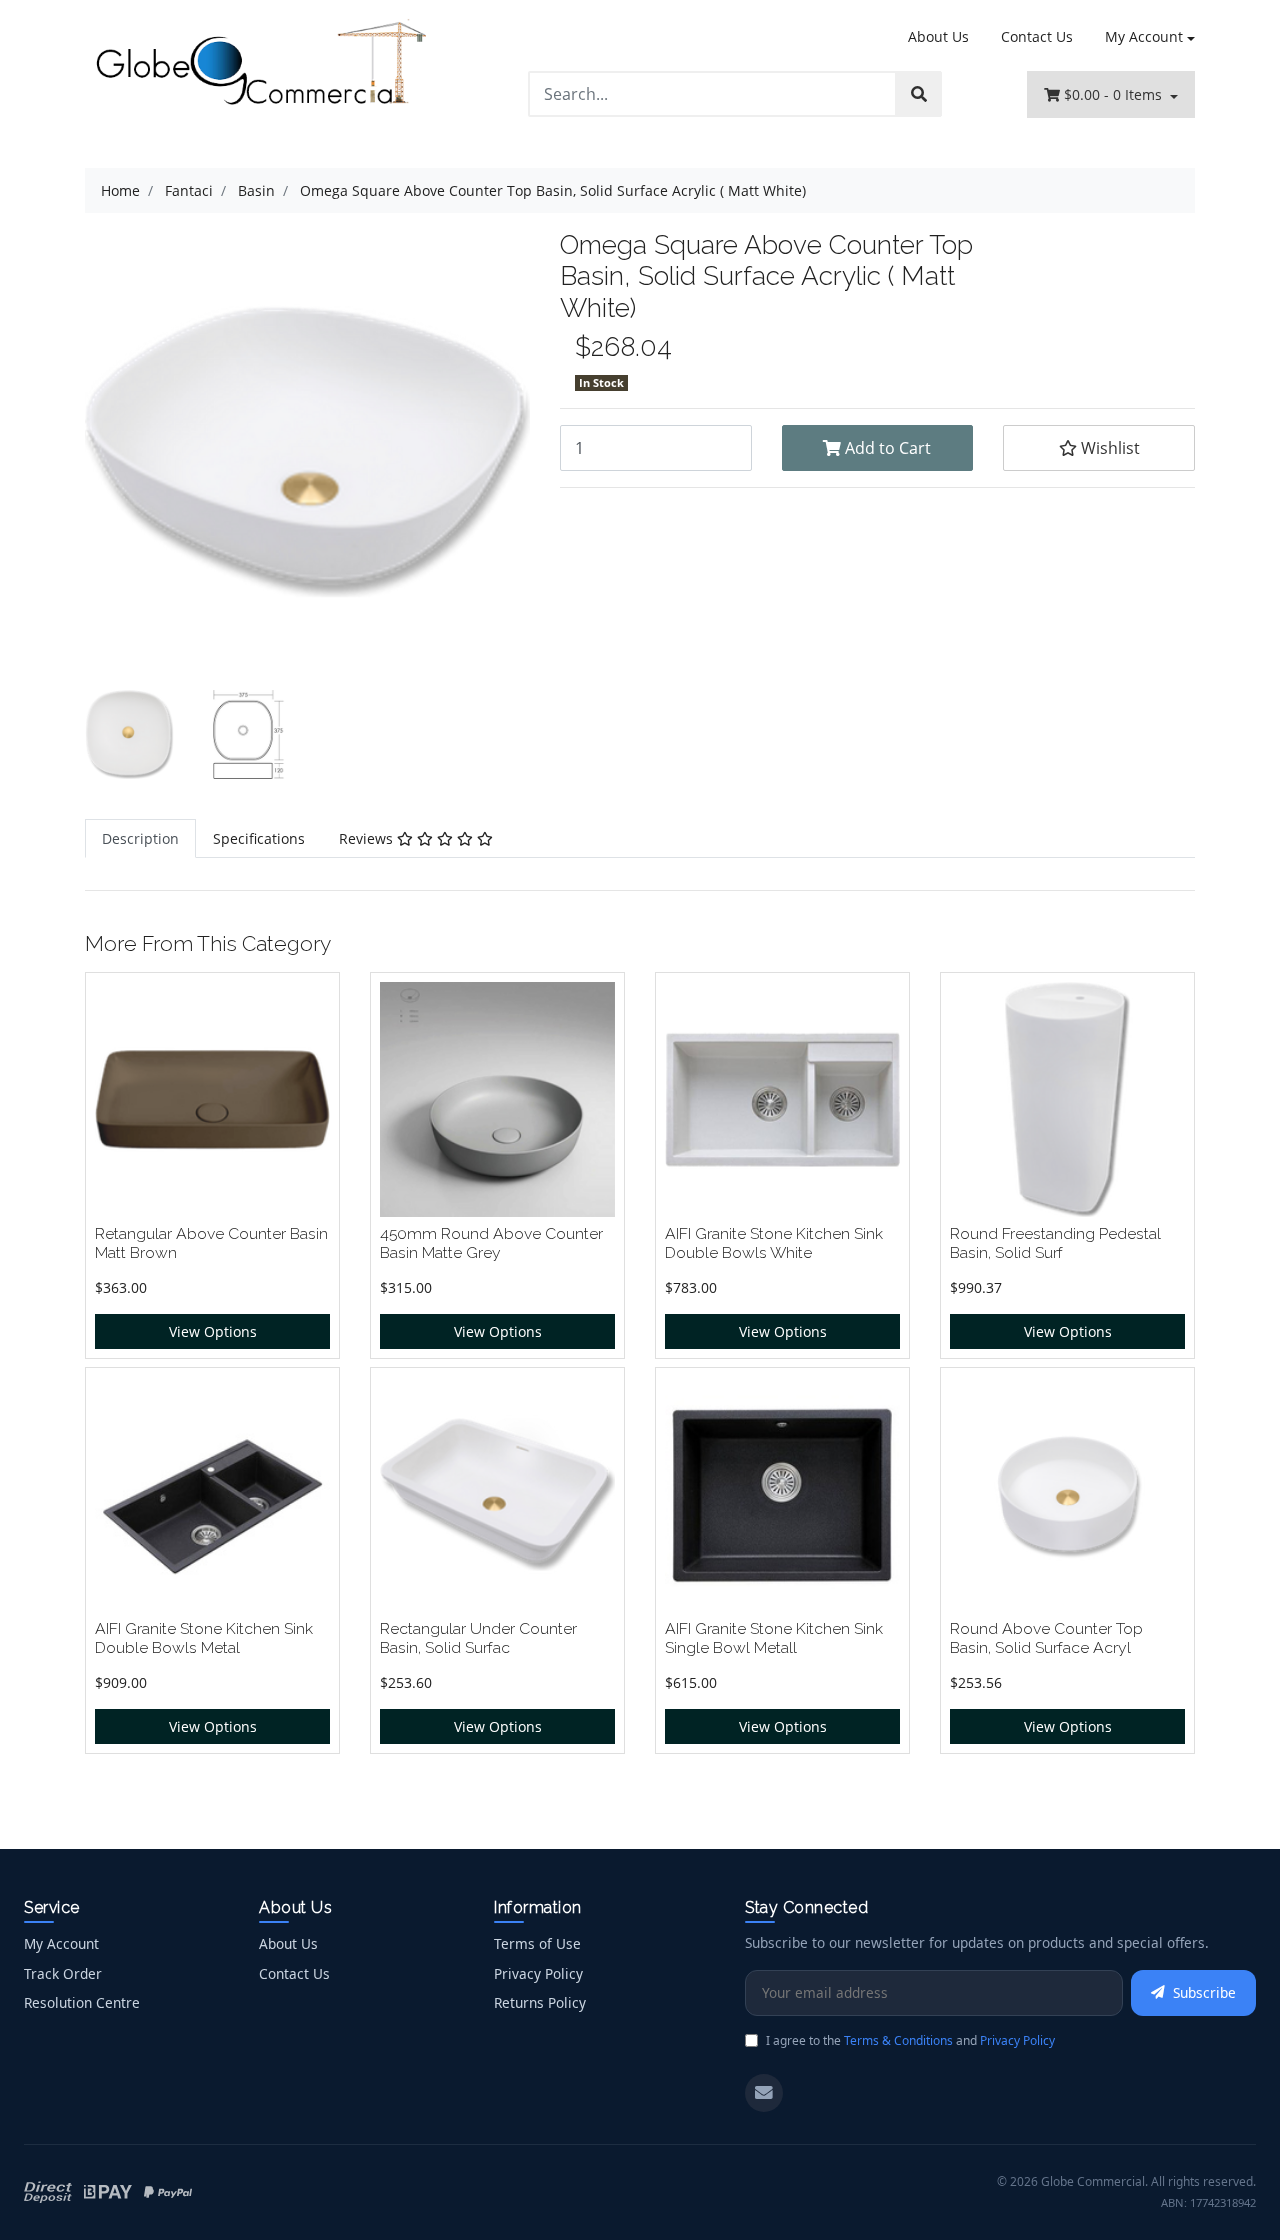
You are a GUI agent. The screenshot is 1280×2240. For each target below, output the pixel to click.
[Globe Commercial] (260, 66)
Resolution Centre (82, 2002)
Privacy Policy (538, 1973)
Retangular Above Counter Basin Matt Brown (211, 1243)
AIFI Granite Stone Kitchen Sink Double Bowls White (774, 1243)
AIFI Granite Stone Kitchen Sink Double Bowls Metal (204, 1638)
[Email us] (764, 2093)
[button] (1099, 448)
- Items (1115, 94)
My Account (1144, 36)
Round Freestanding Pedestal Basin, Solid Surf (1055, 1243)
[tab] (140, 838)
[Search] (919, 94)
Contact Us (1037, 36)
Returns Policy (540, 2002)
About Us (938, 36)
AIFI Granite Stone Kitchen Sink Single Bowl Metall (774, 1638)
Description (140, 838)
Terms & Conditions (898, 2040)
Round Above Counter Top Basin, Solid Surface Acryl (1046, 1638)
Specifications (259, 838)
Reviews (368, 838)
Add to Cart (886, 448)
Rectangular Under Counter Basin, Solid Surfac (478, 1638)
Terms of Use (537, 1943)
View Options (213, 1331)
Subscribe (1204, 1992)
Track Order (63, 1973)
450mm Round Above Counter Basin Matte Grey (491, 1243)
